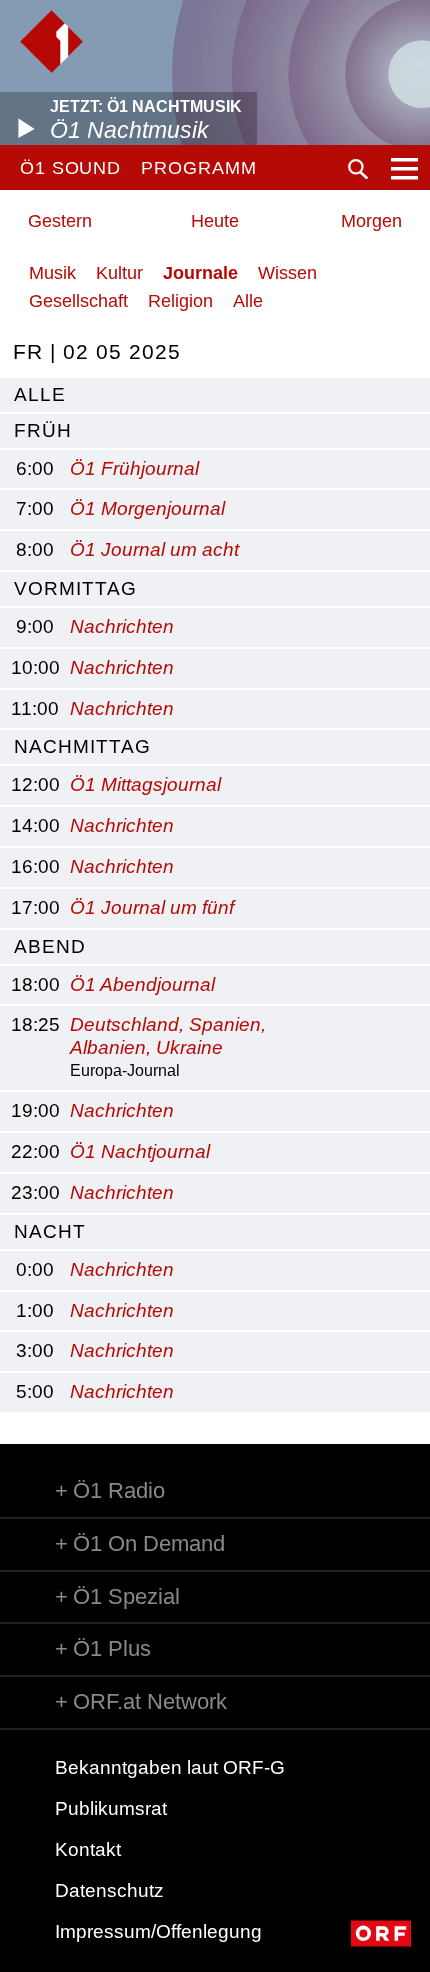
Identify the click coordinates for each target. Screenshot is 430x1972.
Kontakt (88, 1849)
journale (200, 273)
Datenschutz (109, 1890)
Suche (358, 169)
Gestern (60, 221)
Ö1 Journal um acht (154, 549)
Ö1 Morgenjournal (147, 508)
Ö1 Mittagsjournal (145, 784)
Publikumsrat (111, 1808)
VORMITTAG (75, 588)
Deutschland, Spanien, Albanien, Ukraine (168, 1036)
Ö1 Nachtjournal (140, 1151)
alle (40, 394)
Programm (198, 168)
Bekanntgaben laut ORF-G (170, 1767)
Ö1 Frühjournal (134, 468)
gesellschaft (78, 301)
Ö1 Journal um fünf (152, 907)
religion (180, 301)
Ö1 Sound (70, 168)
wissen (287, 273)
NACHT (50, 1231)
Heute (215, 221)
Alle (248, 301)
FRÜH (43, 430)
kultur (119, 273)
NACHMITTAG (82, 746)
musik (52, 273)
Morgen (371, 221)
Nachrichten (122, 626)
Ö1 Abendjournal (142, 984)
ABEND (50, 946)
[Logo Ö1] (51, 41)
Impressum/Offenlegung (158, 1931)
